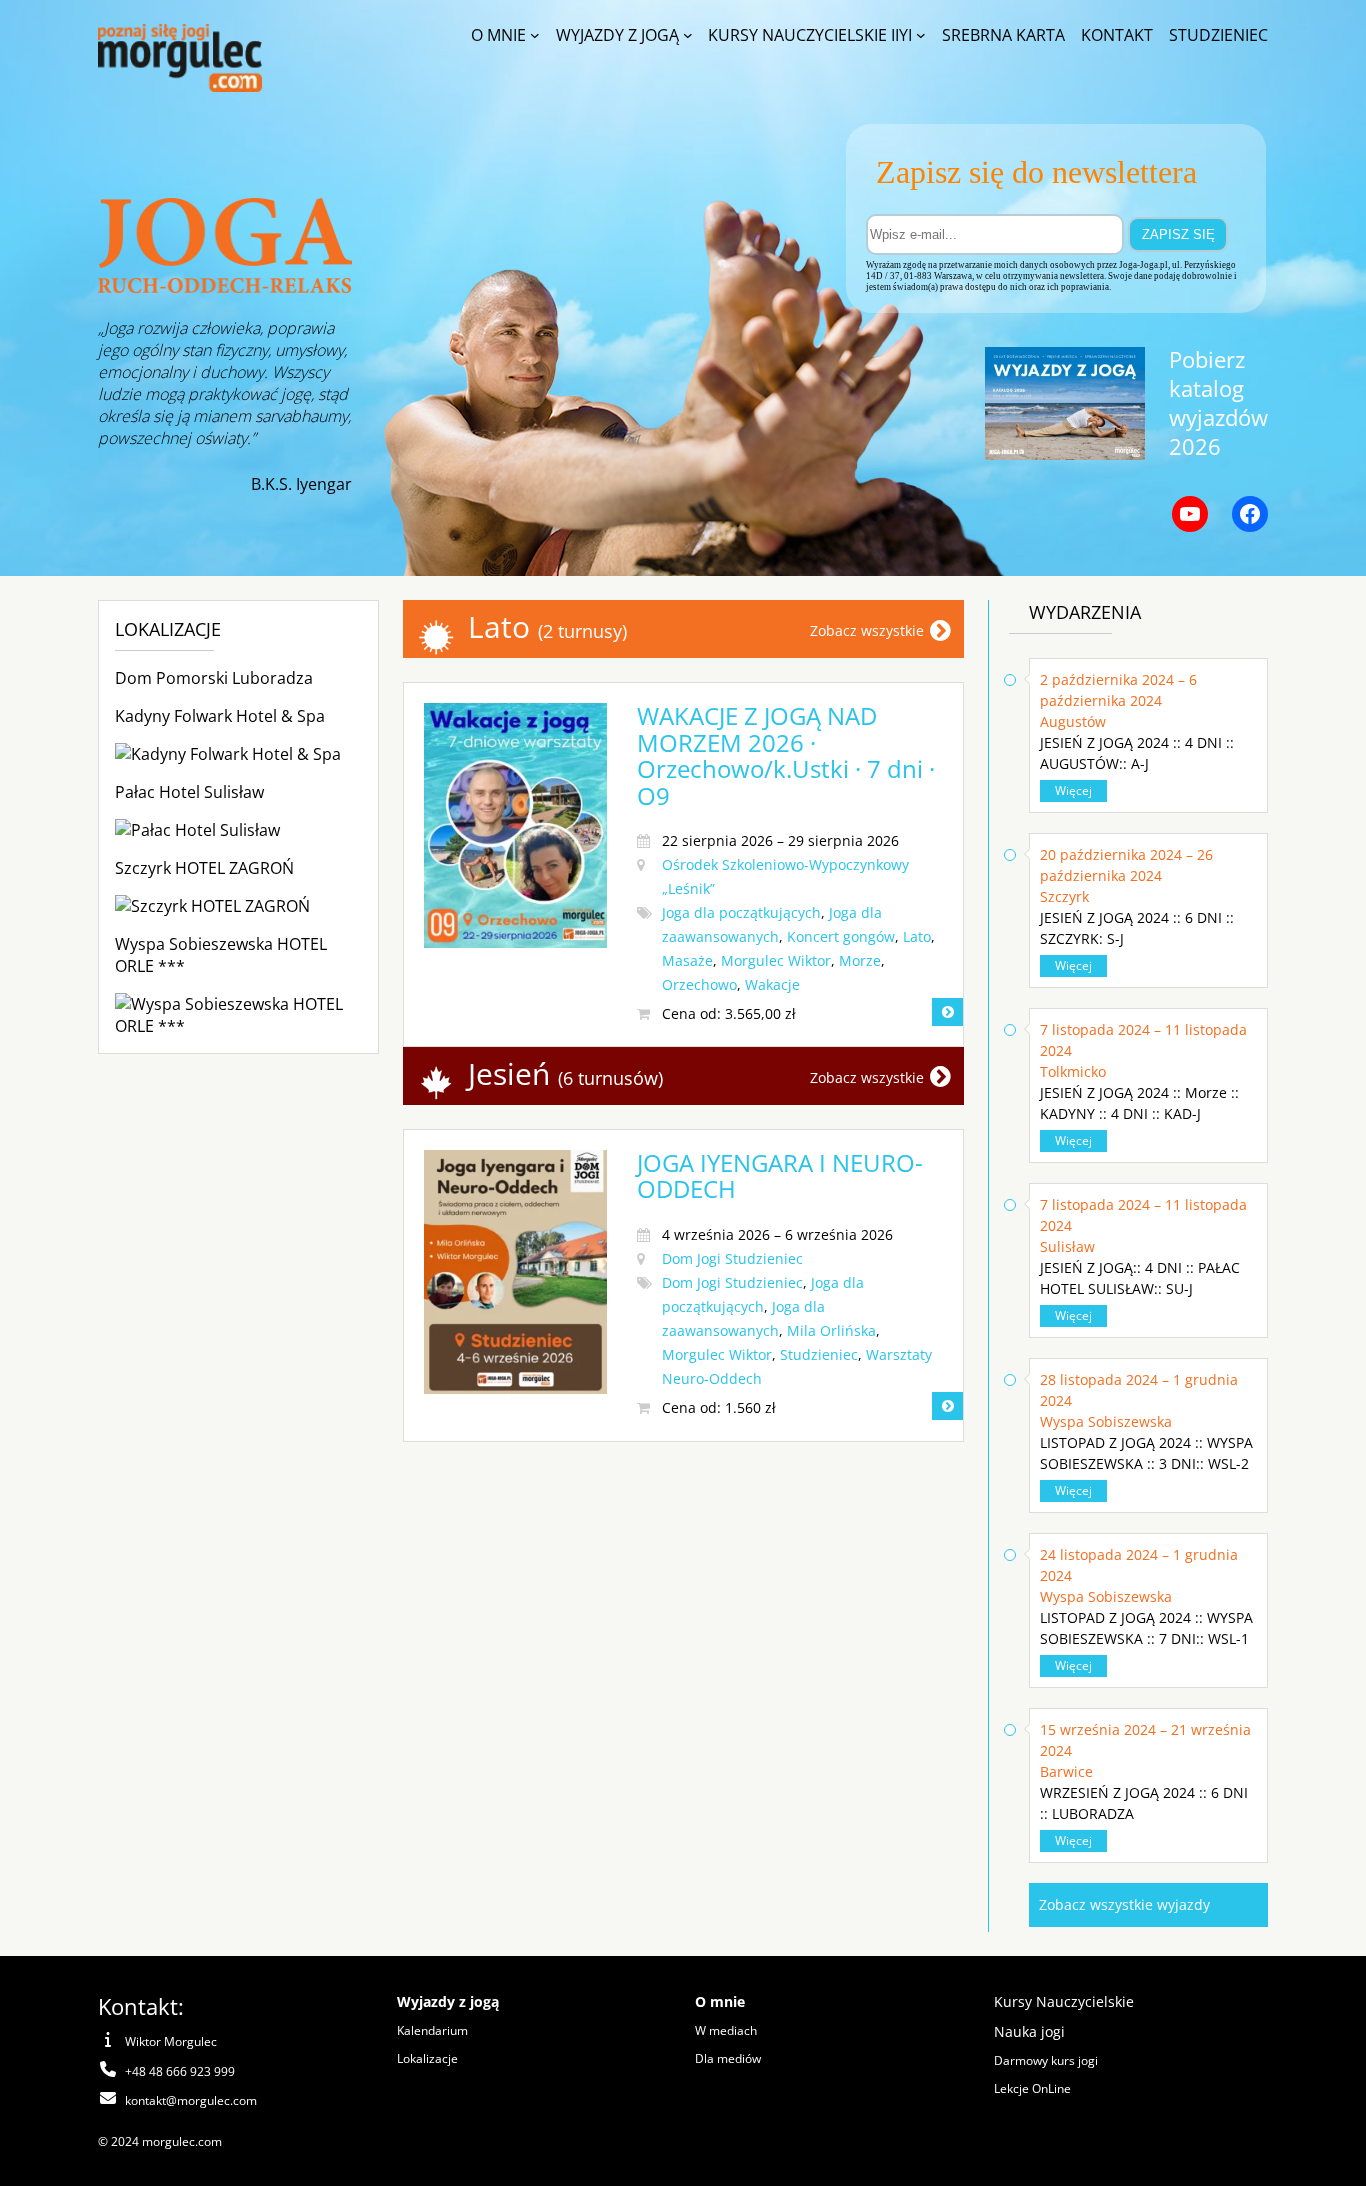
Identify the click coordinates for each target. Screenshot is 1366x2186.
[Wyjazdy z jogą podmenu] (688, 35)
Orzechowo (699, 984)
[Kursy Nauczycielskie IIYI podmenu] (921, 35)
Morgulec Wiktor (776, 960)
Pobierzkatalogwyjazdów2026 (1218, 403)
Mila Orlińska (831, 1330)
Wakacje (772, 984)
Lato (917, 936)
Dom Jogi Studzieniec (732, 1258)
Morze (860, 960)
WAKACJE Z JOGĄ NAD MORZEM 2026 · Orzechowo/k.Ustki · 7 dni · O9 (786, 755)
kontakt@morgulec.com (191, 2100)
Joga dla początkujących (741, 912)
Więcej (1073, 790)
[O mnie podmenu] (535, 35)
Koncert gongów (841, 936)
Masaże (687, 960)
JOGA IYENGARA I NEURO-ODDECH (780, 1175)
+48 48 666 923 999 (180, 2071)
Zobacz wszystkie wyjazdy (1124, 1904)
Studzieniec (819, 1354)
